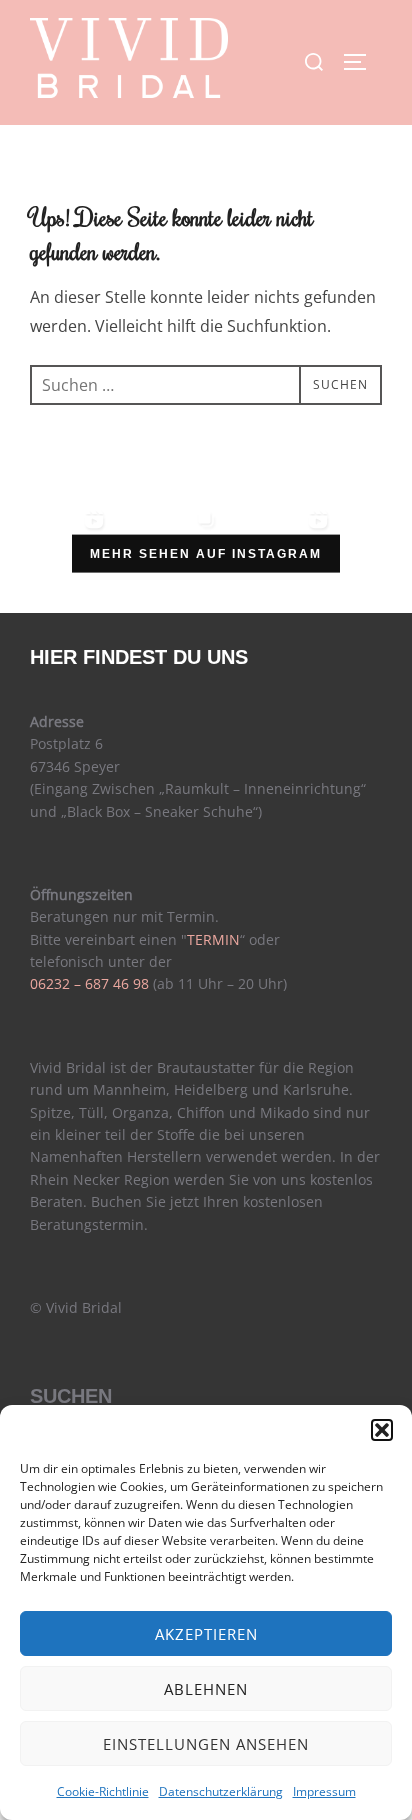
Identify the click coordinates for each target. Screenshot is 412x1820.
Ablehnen (206, 1689)
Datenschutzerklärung (221, 1791)
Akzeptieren (206, 1634)
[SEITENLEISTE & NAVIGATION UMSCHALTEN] (362, 62)
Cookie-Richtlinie (103, 1791)
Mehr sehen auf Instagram (206, 554)
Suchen (71, 1396)
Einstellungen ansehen (206, 1744)
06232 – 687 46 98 (89, 983)
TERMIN (213, 939)
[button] (382, 1430)
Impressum (324, 1791)
